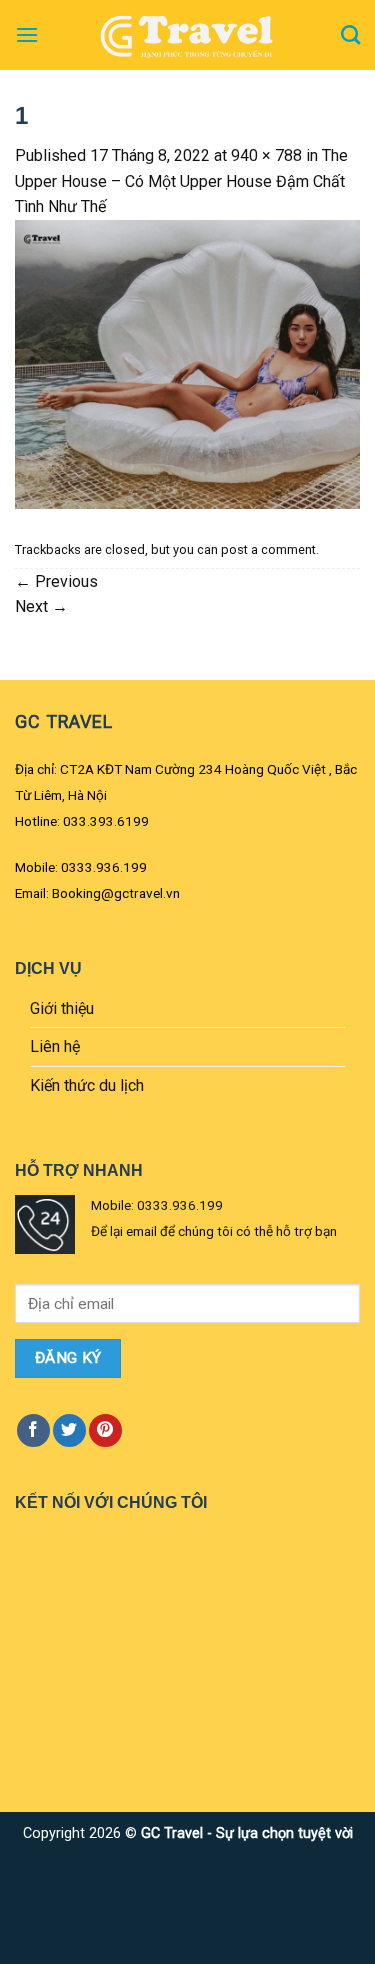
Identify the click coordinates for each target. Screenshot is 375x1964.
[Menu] (27, 34)
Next (41, 606)
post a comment (268, 549)
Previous (56, 581)
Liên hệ (55, 1046)
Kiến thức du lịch (87, 1085)
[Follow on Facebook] (33, 1430)
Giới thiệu (62, 1008)
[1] (187, 363)
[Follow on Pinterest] (105, 1430)
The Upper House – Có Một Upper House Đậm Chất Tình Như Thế (181, 181)
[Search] (350, 34)
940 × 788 (266, 155)
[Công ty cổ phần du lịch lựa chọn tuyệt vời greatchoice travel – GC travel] (188, 35)
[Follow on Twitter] (69, 1430)
